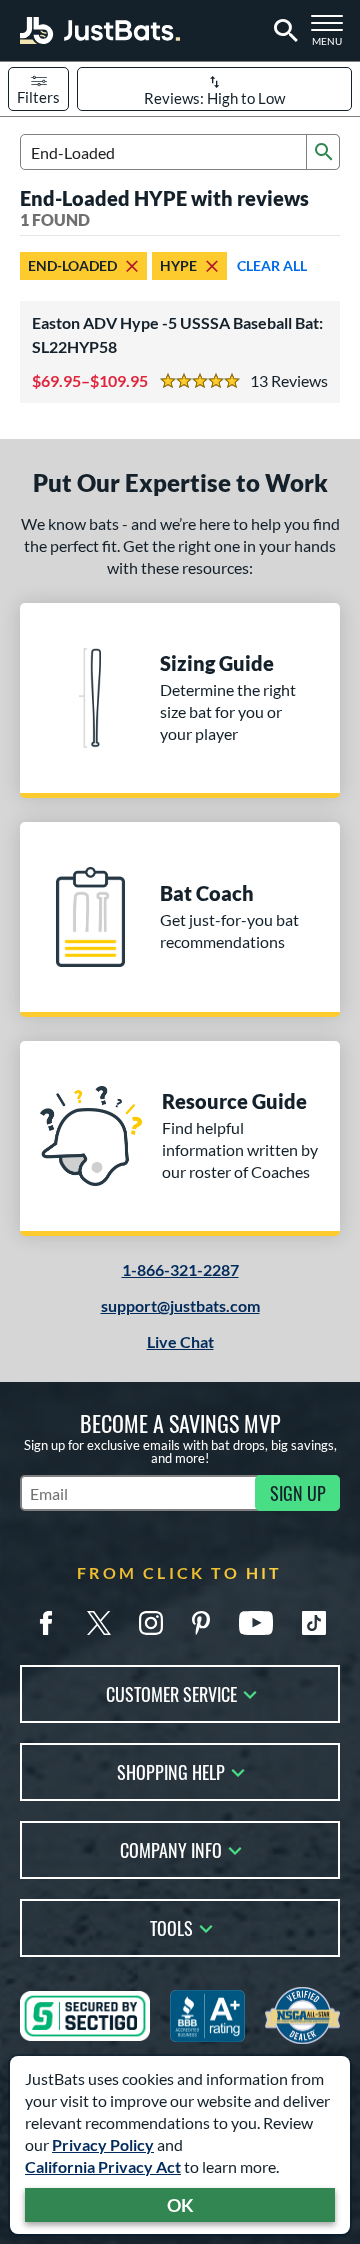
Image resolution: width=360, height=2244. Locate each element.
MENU (331, 36)
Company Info (171, 1848)
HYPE (178, 265)
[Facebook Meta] (46, 1623)
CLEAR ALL (272, 265)
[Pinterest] (201, 1623)
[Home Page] (100, 30)
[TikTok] (314, 1623)
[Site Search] (282, 31)
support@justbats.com (180, 1305)
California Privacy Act (103, 2166)
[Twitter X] (99, 1623)
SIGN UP (298, 1493)
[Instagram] (151, 1623)
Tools (171, 1926)
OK (180, 2205)
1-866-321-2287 (180, 1269)
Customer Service (171, 1692)
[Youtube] (256, 1623)
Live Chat (180, 1341)
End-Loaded (72, 265)
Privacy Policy (103, 2144)
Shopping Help (171, 1770)
